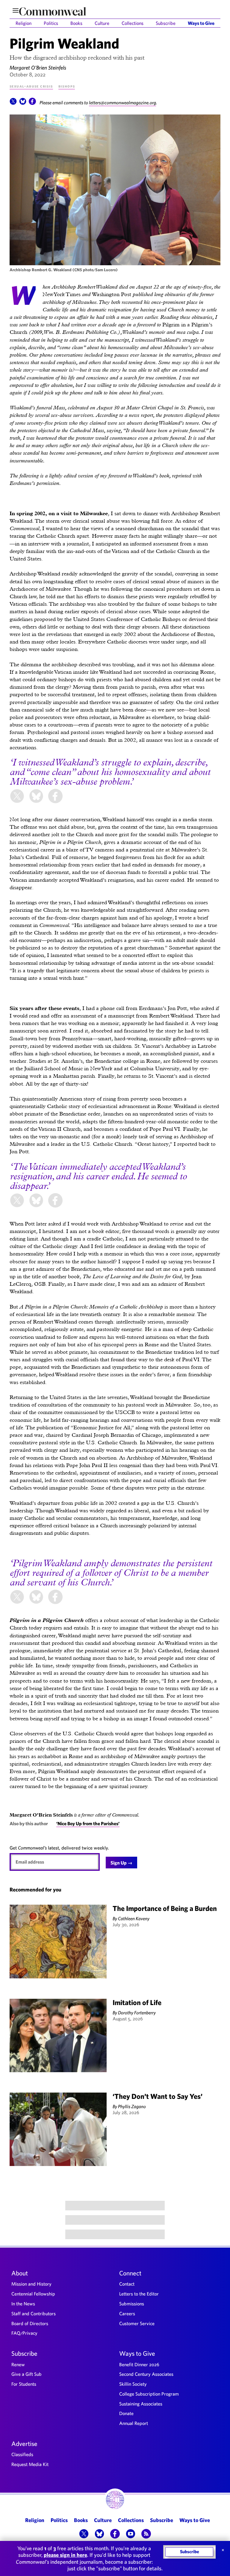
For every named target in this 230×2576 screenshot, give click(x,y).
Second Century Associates (146, 2374)
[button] (13, 103)
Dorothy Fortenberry (137, 2013)
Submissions (132, 2304)
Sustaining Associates (141, 2404)
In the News (23, 2304)
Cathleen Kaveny (134, 1918)
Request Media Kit (30, 2464)
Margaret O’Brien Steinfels (38, 68)
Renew (18, 2364)
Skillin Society (133, 2384)
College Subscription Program (149, 2394)
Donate (126, 2413)
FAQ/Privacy (24, 2333)
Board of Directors (30, 2323)
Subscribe (166, 23)
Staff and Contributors (34, 2313)
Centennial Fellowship (33, 2294)
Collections (133, 23)
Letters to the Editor (139, 2294)
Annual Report (134, 2423)
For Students (24, 2384)
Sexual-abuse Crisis (31, 86)
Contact (127, 2284)
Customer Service (137, 2323)
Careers (127, 2313)
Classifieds (22, 2454)
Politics (51, 23)
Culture (102, 23)
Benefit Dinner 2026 (139, 2364)
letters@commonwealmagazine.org (122, 103)
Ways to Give (201, 23)
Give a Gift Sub (27, 2374)
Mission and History (31, 2284)
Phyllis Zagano (132, 2106)
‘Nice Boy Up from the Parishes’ (88, 1823)
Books (76, 23)
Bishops (67, 86)
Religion (24, 23)
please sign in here (65, 2555)
